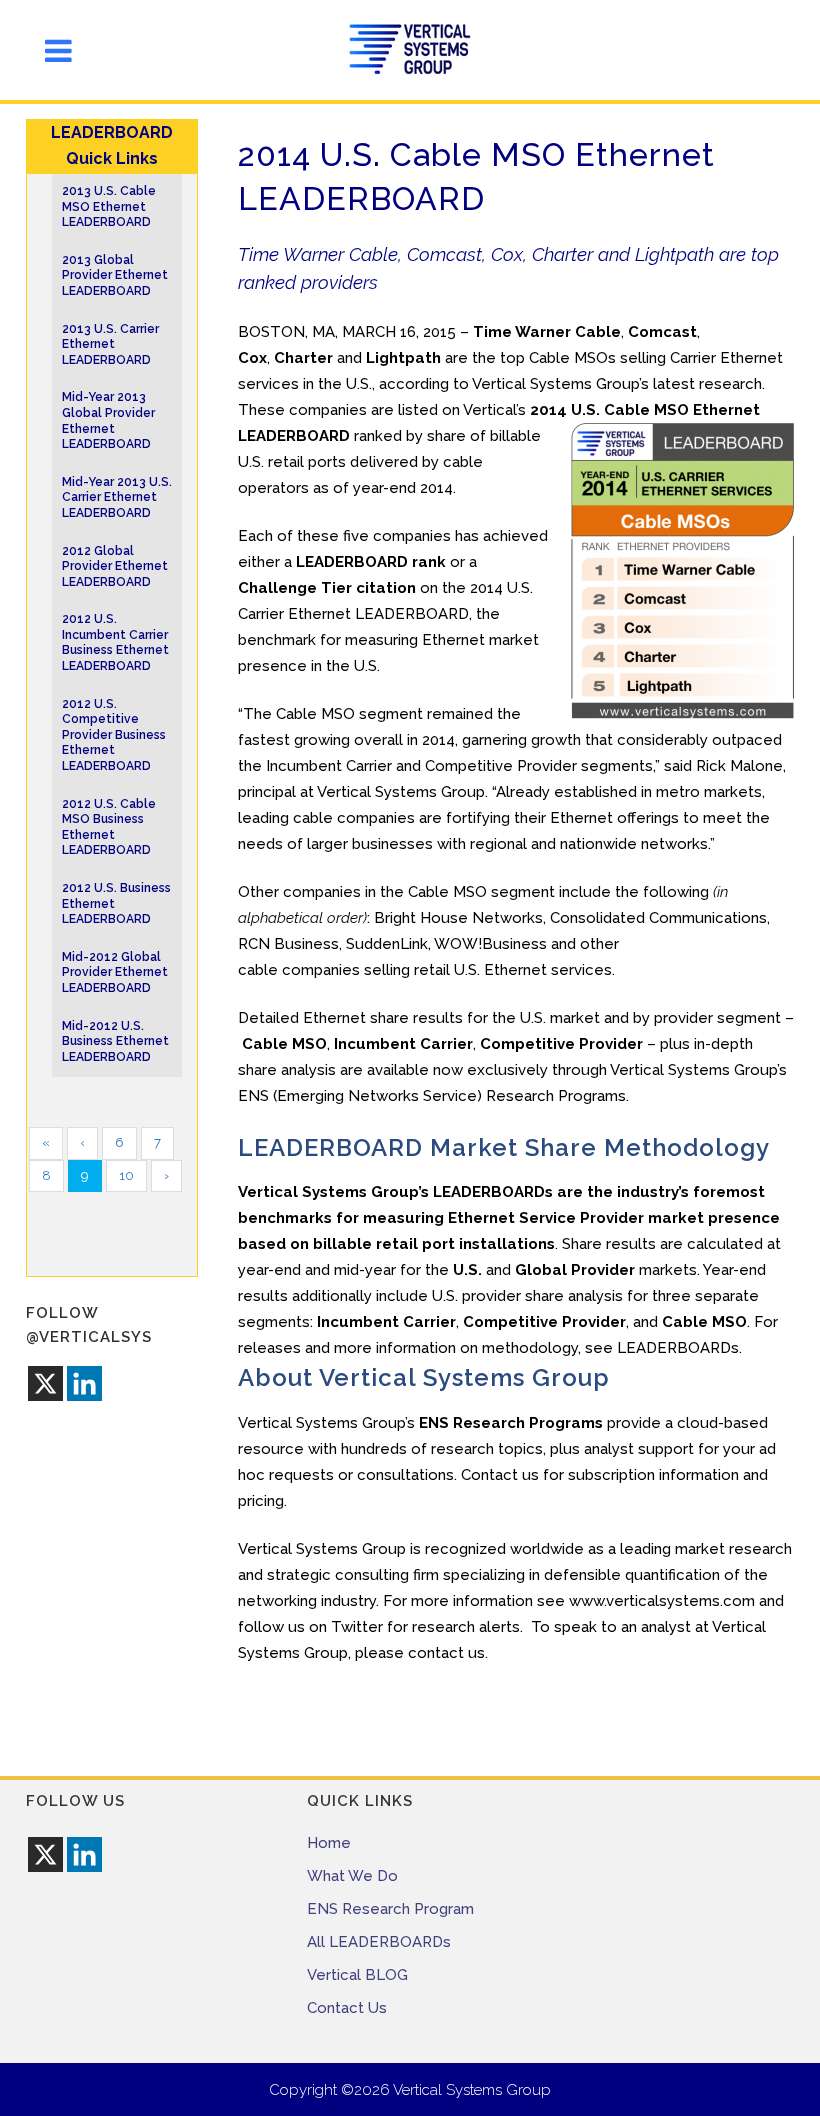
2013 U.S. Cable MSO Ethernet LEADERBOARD (109, 206)
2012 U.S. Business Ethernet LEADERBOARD (116, 903)
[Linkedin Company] (84, 1383)
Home (329, 1843)
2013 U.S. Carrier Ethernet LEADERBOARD (110, 344)
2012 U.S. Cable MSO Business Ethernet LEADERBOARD (109, 827)
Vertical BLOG (357, 1975)
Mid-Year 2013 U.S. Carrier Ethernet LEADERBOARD (117, 497)
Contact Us (347, 2008)
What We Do (352, 1876)
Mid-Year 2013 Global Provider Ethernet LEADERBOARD (108, 420)
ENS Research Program (390, 1909)
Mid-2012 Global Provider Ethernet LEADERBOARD (115, 972)
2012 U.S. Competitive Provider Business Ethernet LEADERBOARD (114, 735)
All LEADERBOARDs (379, 1942)
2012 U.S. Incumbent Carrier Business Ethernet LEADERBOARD (115, 642)
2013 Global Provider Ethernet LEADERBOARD (115, 275)
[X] (45, 1383)
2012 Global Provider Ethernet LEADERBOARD (115, 566)
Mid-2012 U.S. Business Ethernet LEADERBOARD (115, 1041)
